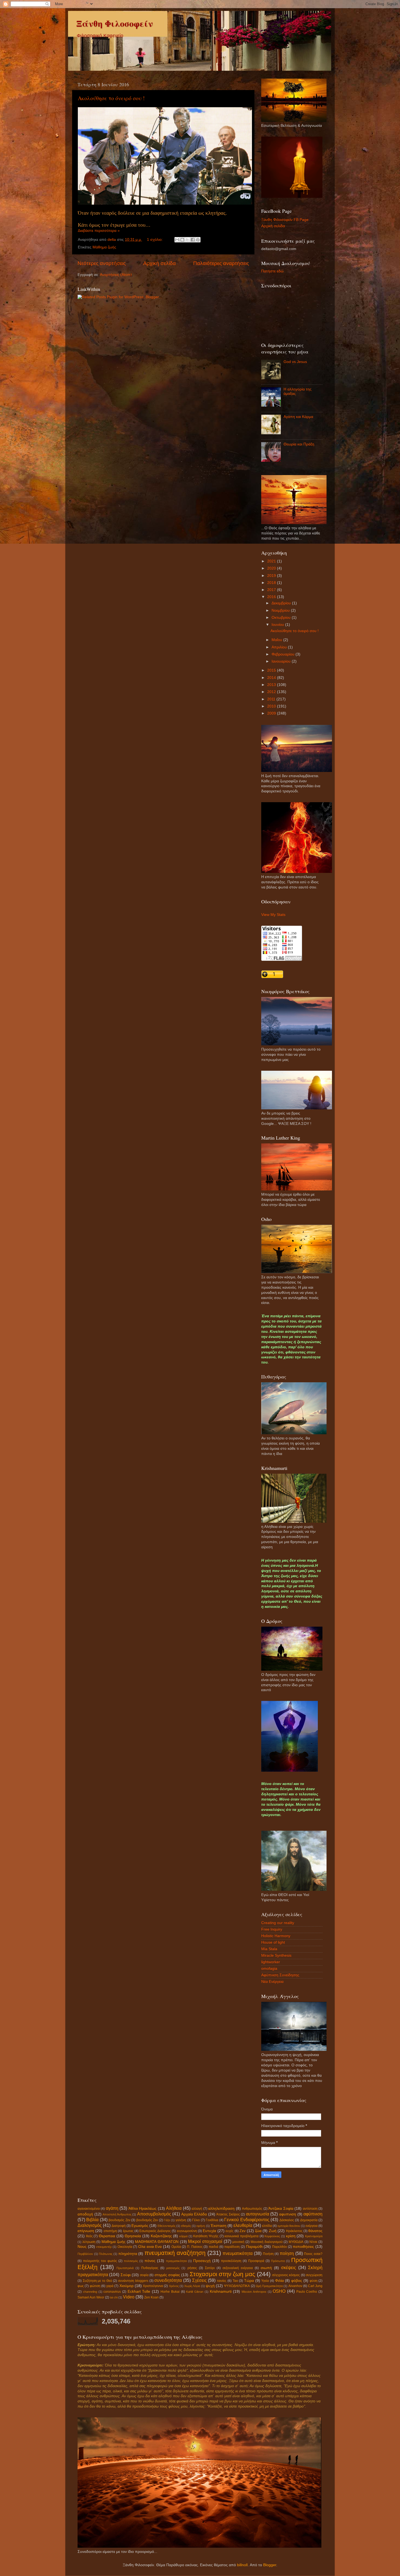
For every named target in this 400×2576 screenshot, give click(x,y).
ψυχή (210, 2286)
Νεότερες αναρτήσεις (102, 263)
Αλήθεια (174, 2208)
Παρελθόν (279, 2247)
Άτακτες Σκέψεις (228, 2214)
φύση (314, 2281)
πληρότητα (128, 2254)
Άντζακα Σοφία (281, 2209)
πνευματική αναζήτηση (175, 2253)
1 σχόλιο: (155, 240)
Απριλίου (280, 647)
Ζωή (273, 2231)
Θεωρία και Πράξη (299, 444)
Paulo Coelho (307, 2292)
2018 (272, 583)
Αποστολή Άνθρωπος (117, 2214)
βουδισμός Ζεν (119, 2220)
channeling (90, 2292)
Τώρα (249, 2281)
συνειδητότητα (168, 2280)
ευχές (230, 2231)
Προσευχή (202, 2261)
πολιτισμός (131, 2261)
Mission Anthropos (254, 2292)
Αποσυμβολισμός (154, 2214)
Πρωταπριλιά (125, 2268)
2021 (272, 561)
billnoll (242, 2565)
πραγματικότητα (176, 2261)
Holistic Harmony (276, 1936)
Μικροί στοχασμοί (205, 2241)
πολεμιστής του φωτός (100, 2261)
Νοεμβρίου (281, 610)
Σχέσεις (199, 2280)
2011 (272, 699)
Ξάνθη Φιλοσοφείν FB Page (285, 220)
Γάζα (167, 2220)
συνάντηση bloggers (133, 2281)
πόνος (150, 2261)
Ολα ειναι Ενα (150, 2247)
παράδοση (232, 2247)
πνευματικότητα (238, 2253)
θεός (89, 2236)
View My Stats (273, 915)
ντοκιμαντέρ (104, 2247)
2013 (272, 685)
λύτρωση (89, 2242)
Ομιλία (176, 2247)
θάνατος (315, 2231)
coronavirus (112, 2292)
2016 (272, 597)
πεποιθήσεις (303, 2247)
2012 (272, 692)
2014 (272, 678)
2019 (272, 576)
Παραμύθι (254, 2247)
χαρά (110, 2286)
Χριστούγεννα (153, 2286)
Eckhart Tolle (139, 2292)
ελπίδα (267, 2226)
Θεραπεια (107, 2236)
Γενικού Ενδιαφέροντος (247, 2220)
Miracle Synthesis (276, 1955)
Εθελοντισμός (167, 2226)
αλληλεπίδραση (221, 2209)
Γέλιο (196, 2220)
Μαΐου (277, 640)
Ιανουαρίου (282, 661)
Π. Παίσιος (195, 2247)
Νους (82, 2247)
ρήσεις (192, 2268)
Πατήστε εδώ (272, 271)
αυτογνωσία (258, 2214)
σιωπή (266, 2268)
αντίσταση (310, 2209)
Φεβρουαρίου (284, 654)
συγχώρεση (314, 2275)
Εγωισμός (140, 2226)
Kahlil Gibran (195, 2292)
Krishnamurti (221, 2292)
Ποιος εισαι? (313, 2254)
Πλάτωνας (106, 2254)
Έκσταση (219, 2226)
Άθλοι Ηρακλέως (142, 2209)
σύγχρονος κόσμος (286, 2275)
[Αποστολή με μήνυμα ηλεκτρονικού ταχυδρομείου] (177, 240)
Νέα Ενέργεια (272, 1982)
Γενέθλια (212, 2220)
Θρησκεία (133, 2236)
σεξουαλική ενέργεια (238, 2268)
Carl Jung (315, 2286)
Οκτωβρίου (282, 618)
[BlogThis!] (182, 240)
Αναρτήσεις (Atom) (116, 275)
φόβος (297, 2281)
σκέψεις (289, 2267)
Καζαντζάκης (161, 2236)
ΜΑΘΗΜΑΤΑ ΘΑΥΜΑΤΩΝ (157, 2242)
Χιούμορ (127, 2286)
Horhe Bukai (170, 2292)
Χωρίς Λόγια (192, 2286)
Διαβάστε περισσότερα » (99, 231)
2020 (272, 568)
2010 (272, 706)
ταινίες (222, 2281)
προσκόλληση (231, 2261)
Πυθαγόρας (150, 2268)
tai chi (114, 2297)
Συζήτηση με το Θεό (97, 2281)
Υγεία (265, 2281)
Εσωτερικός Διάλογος (155, 2231)
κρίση (291, 2236)
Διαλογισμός (90, 2225)
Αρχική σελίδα (159, 263)
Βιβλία (92, 2220)
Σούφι (126, 2275)
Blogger (270, 2565)
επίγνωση (86, 2231)
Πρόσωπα (278, 2261)
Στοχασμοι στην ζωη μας (222, 2274)
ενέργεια (312, 2226)
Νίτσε (313, 2242)
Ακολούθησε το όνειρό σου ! (111, 98)
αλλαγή (197, 2209)
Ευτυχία (209, 2231)
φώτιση (95, 2286)
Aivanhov (295, 2286)
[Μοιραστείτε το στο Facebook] (193, 240)
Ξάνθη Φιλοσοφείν (115, 23)
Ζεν (242, 2231)
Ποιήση (268, 2254)
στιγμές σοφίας (167, 2275)
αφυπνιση (288, 2214)
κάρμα (183, 2236)
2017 (272, 590)
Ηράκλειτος (294, 2231)
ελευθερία (243, 2225)
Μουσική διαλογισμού (267, 2242)
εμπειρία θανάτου (289, 2226)
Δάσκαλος (287, 2220)
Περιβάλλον (85, 2254)
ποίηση (287, 2253)
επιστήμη (110, 2231)
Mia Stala (269, 1949)
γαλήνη (181, 2220)
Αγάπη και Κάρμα (298, 417)
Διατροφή (119, 2226)
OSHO (279, 2291)
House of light (273, 1942)
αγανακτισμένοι (89, 2209)
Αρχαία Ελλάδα (194, 2214)
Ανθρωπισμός (252, 2209)
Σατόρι (210, 2268)
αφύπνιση (313, 2214)
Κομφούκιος (272, 2236)
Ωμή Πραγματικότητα (269, 2286)
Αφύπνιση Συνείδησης (280, 1975)
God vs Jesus (295, 362)
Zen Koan (151, 2297)
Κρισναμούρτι (314, 2236)
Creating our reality (278, 1923)
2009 (272, 713)
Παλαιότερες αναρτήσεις (221, 263)
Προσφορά (256, 2261)
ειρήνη (201, 2226)
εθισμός (186, 2226)
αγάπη (112, 2208)
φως (81, 2286)
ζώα (258, 2231)
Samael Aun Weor (91, 2297)
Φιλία (279, 2281)
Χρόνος (174, 2286)
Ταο (235, 2281)
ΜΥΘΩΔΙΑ (296, 2242)
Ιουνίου (278, 625)
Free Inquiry (272, 1929)
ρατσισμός (173, 2268)
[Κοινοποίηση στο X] (187, 240)
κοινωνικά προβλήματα (241, 2236)
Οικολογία (125, 2247)
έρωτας (128, 2231)
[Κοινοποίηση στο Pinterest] (198, 240)
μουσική (238, 2242)
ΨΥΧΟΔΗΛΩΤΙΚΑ (237, 2286)
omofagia (269, 1969)
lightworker (271, 1962)
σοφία (144, 2275)
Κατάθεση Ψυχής (206, 2236)
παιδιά (213, 2247)
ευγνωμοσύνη (187, 2231)
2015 (272, 670)
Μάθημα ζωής (104, 247)
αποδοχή (85, 2214)
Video (129, 2297)
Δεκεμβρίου (282, 603)
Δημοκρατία (309, 2220)
